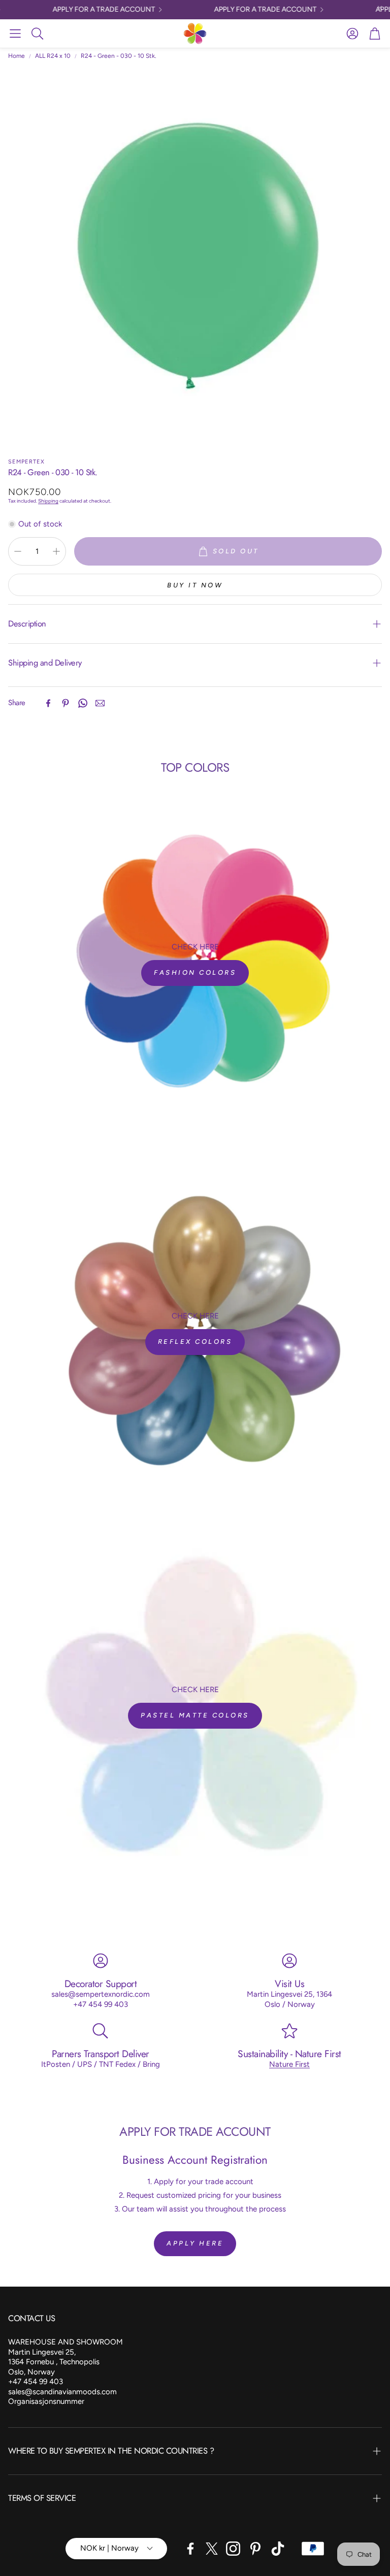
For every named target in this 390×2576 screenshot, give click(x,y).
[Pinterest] (66, 703)
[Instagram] (233, 2549)
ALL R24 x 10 (53, 56)
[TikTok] (278, 2549)
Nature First (289, 2064)
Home (17, 56)
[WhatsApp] (83, 703)
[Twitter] (212, 2549)
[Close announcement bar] (380, 8)
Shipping (48, 501)
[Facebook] (48, 703)
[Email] (100, 703)
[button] (15, 34)
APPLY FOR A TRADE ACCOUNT (91, 10)
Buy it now (195, 585)
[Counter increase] (56, 551)
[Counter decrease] (18, 551)
